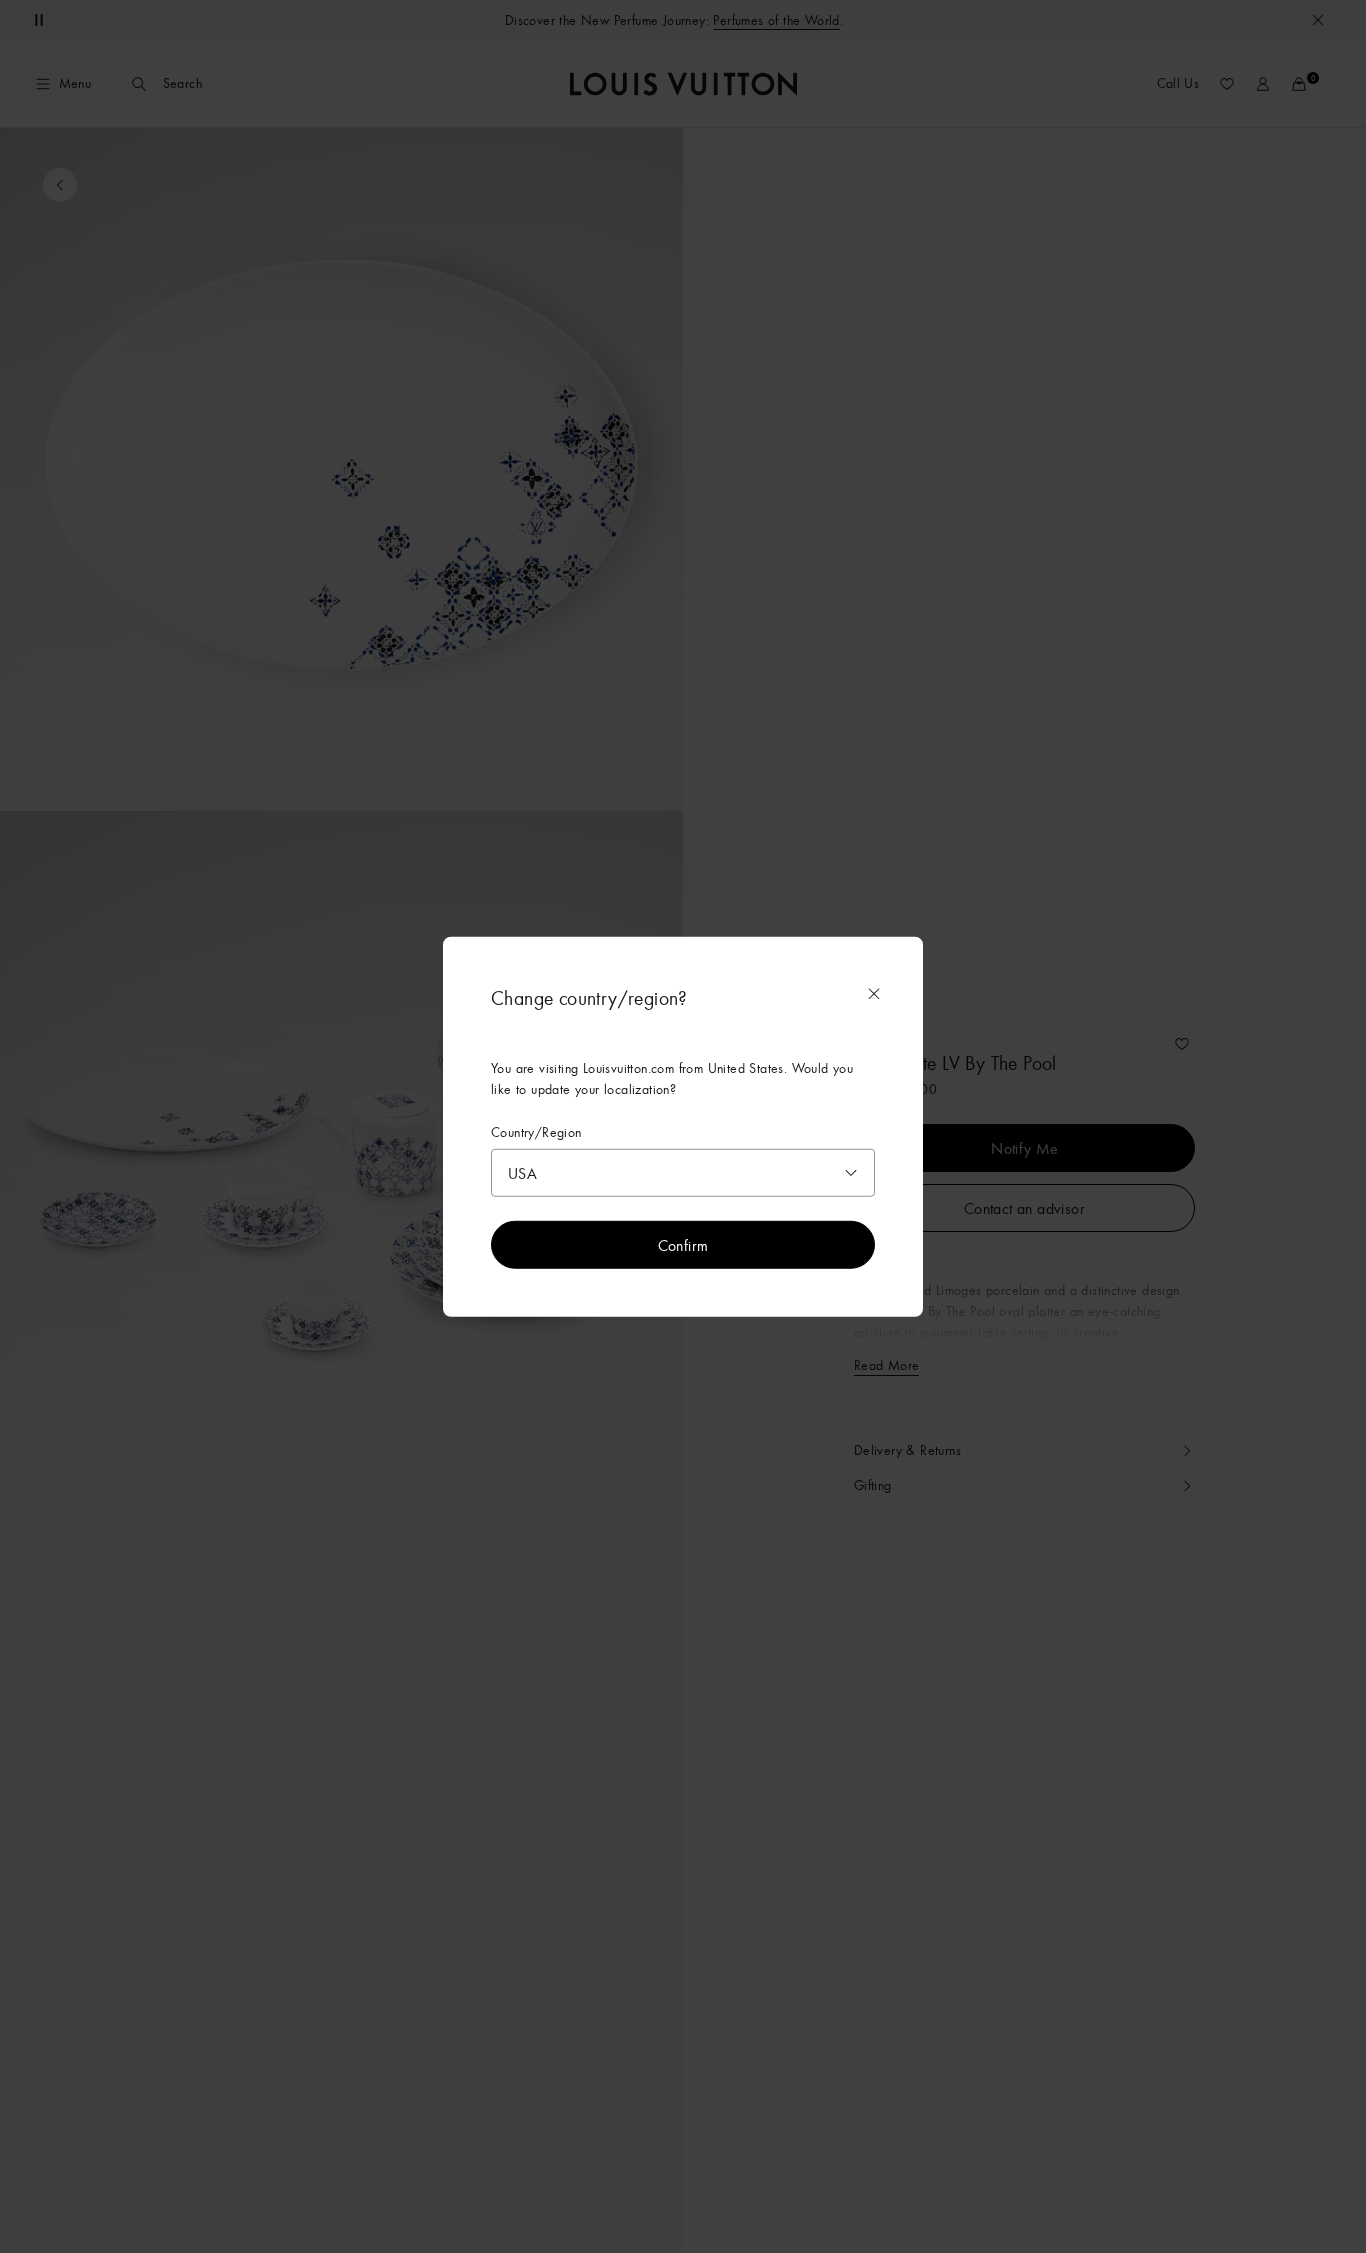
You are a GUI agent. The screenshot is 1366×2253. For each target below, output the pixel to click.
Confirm (683, 1245)
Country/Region (536, 1131)
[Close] (874, 993)
